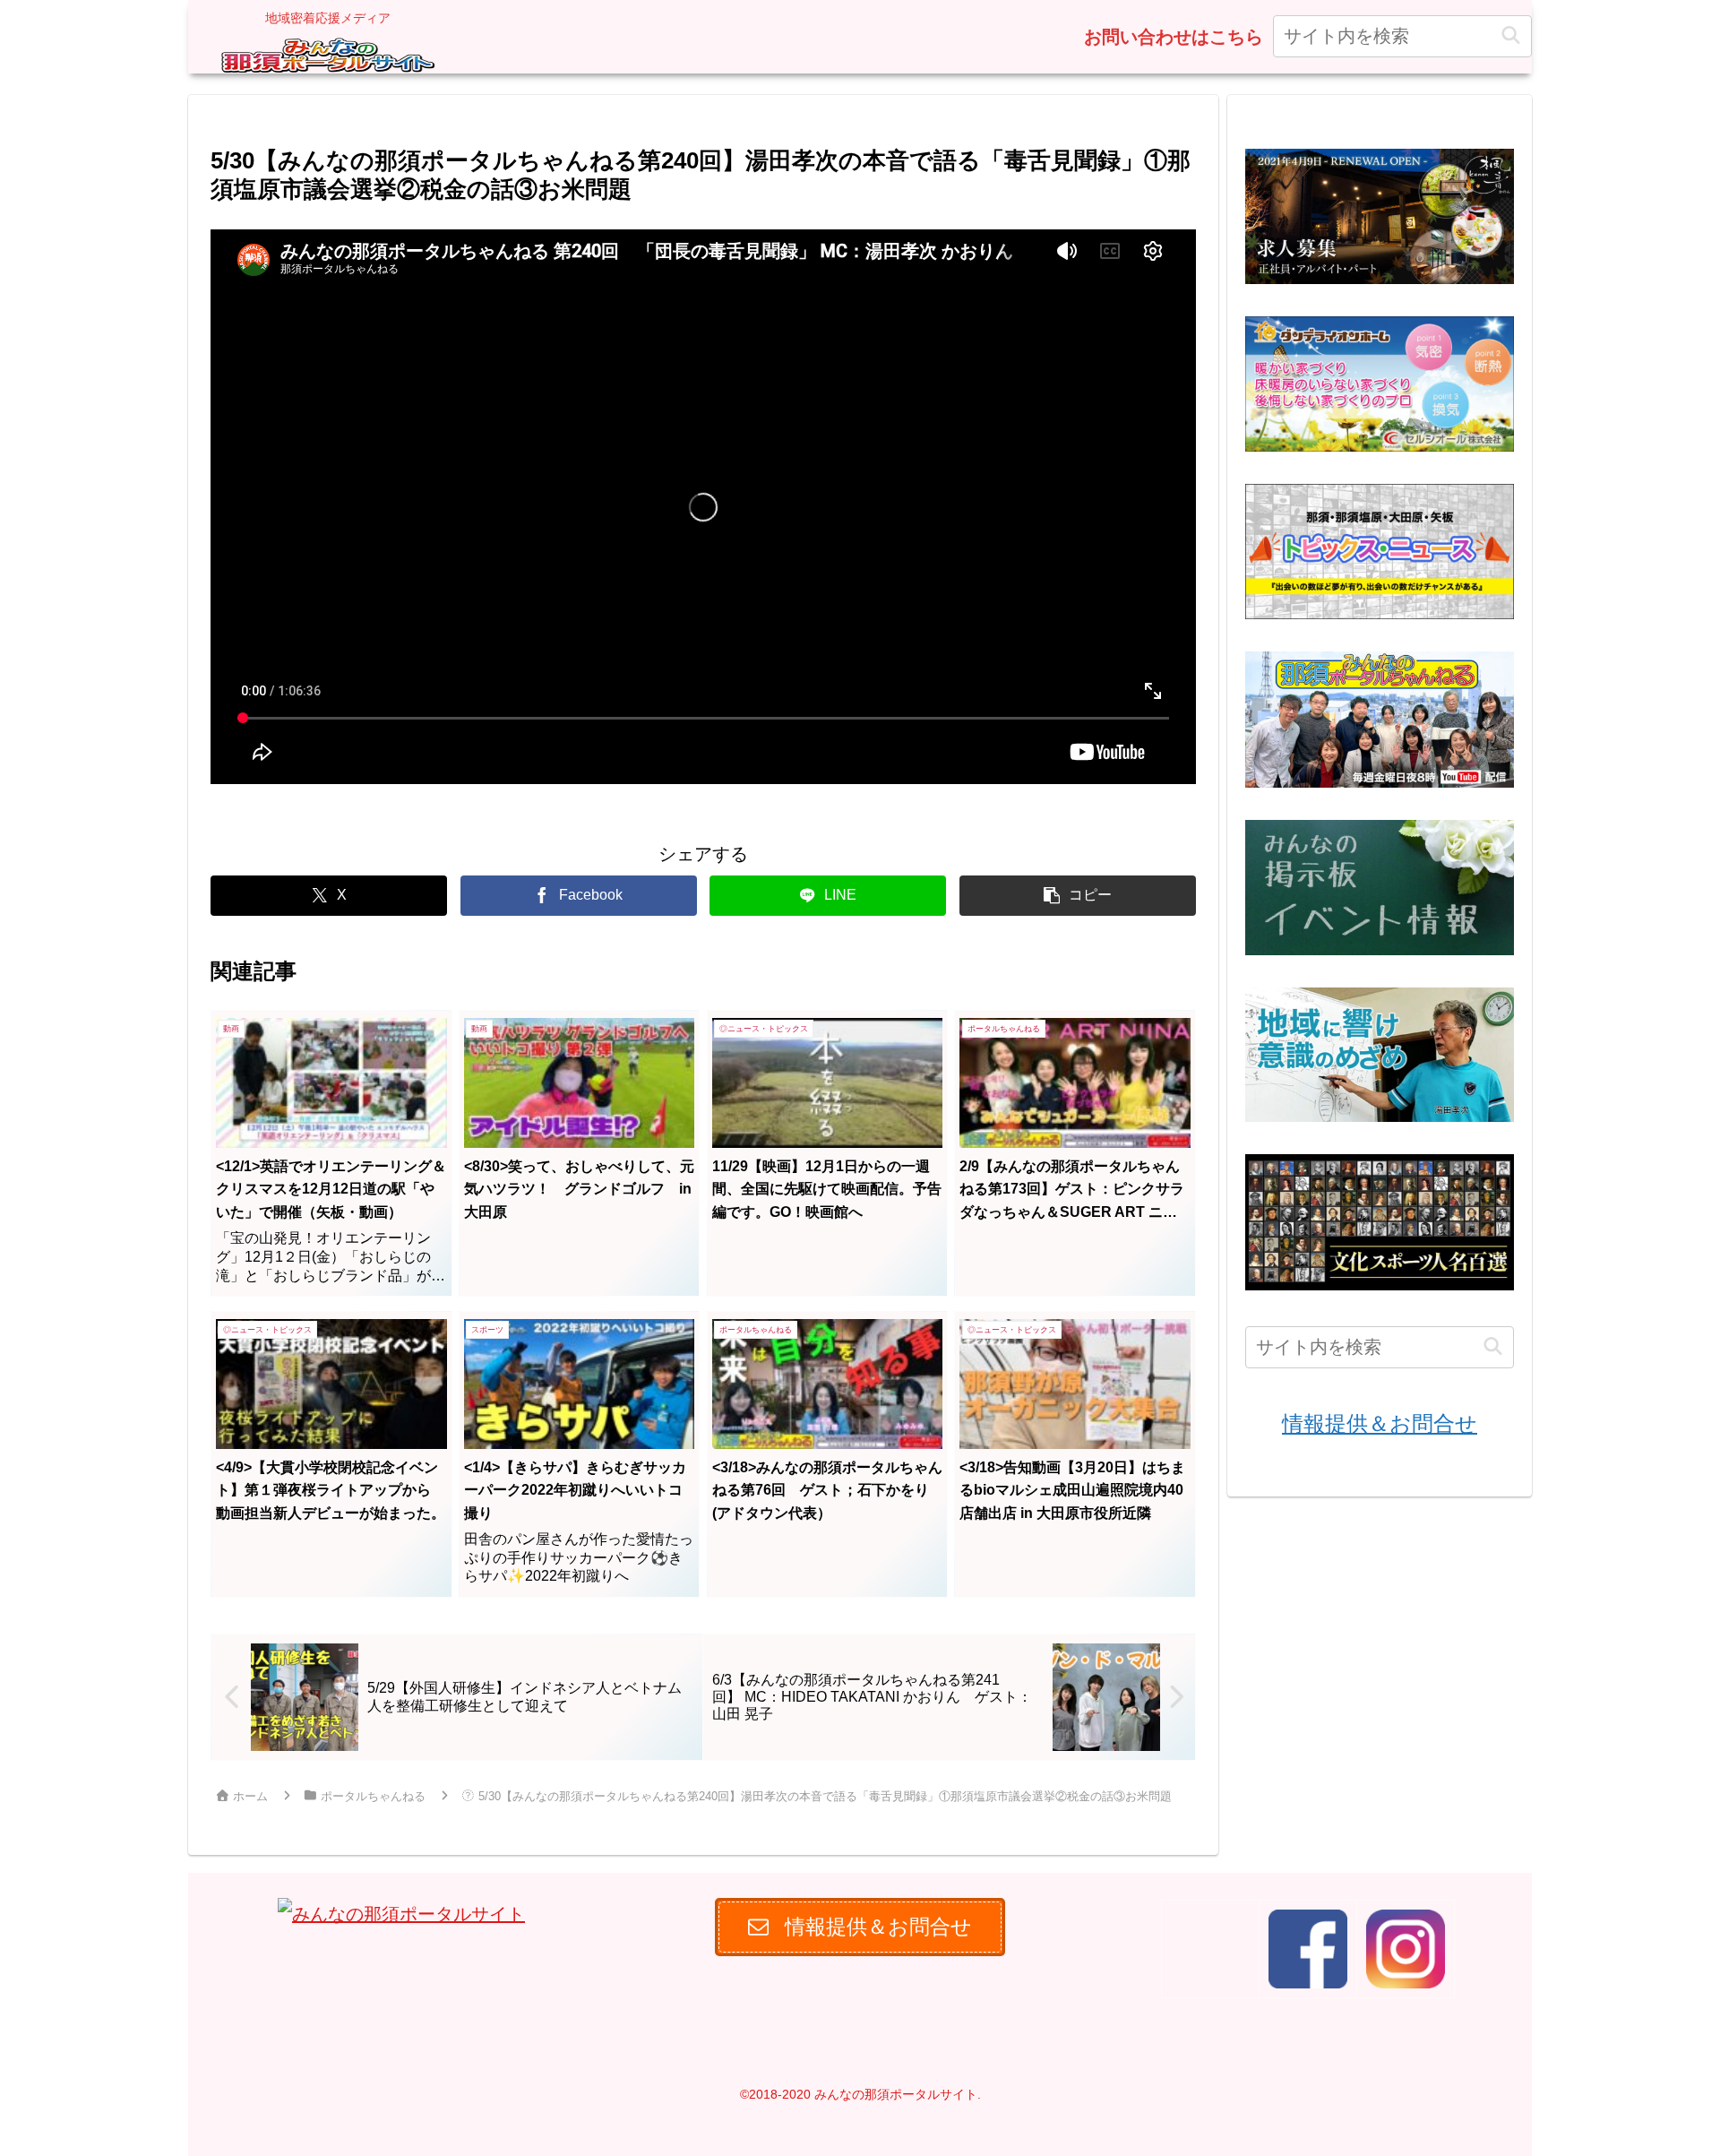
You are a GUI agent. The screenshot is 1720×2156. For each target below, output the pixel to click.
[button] (1511, 36)
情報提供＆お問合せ (1380, 1423)
